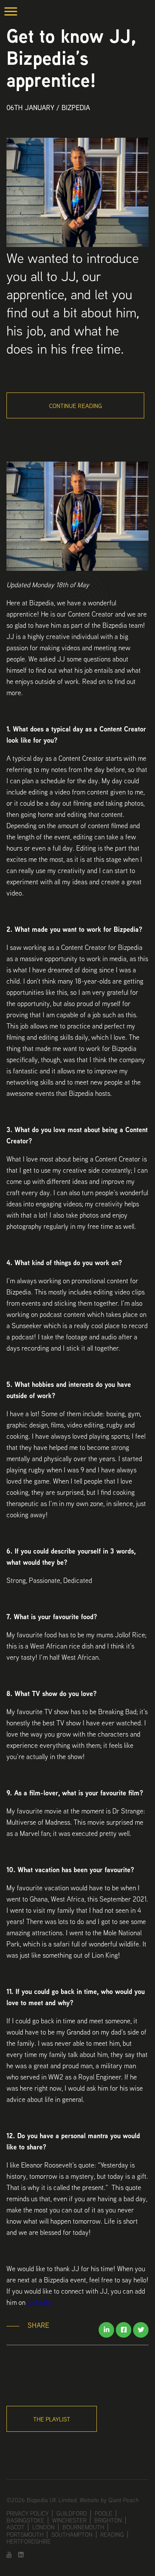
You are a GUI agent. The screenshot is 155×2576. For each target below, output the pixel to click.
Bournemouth (83, 2527)
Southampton (72, 2535)
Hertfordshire (29, 2541)
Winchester (69, 2520)
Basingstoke (25, 2520)
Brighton (108, 2520)
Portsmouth (25, 2535)
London (43, 2527)
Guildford (72, 2513)
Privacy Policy (28, 2513)
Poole (104, 2513)
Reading (112, 2535)
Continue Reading (76, 406)
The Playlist (52, 2419)
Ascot (15, 2527)
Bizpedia (76, 108)
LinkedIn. (40, 2302)
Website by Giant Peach (109, 2500)
